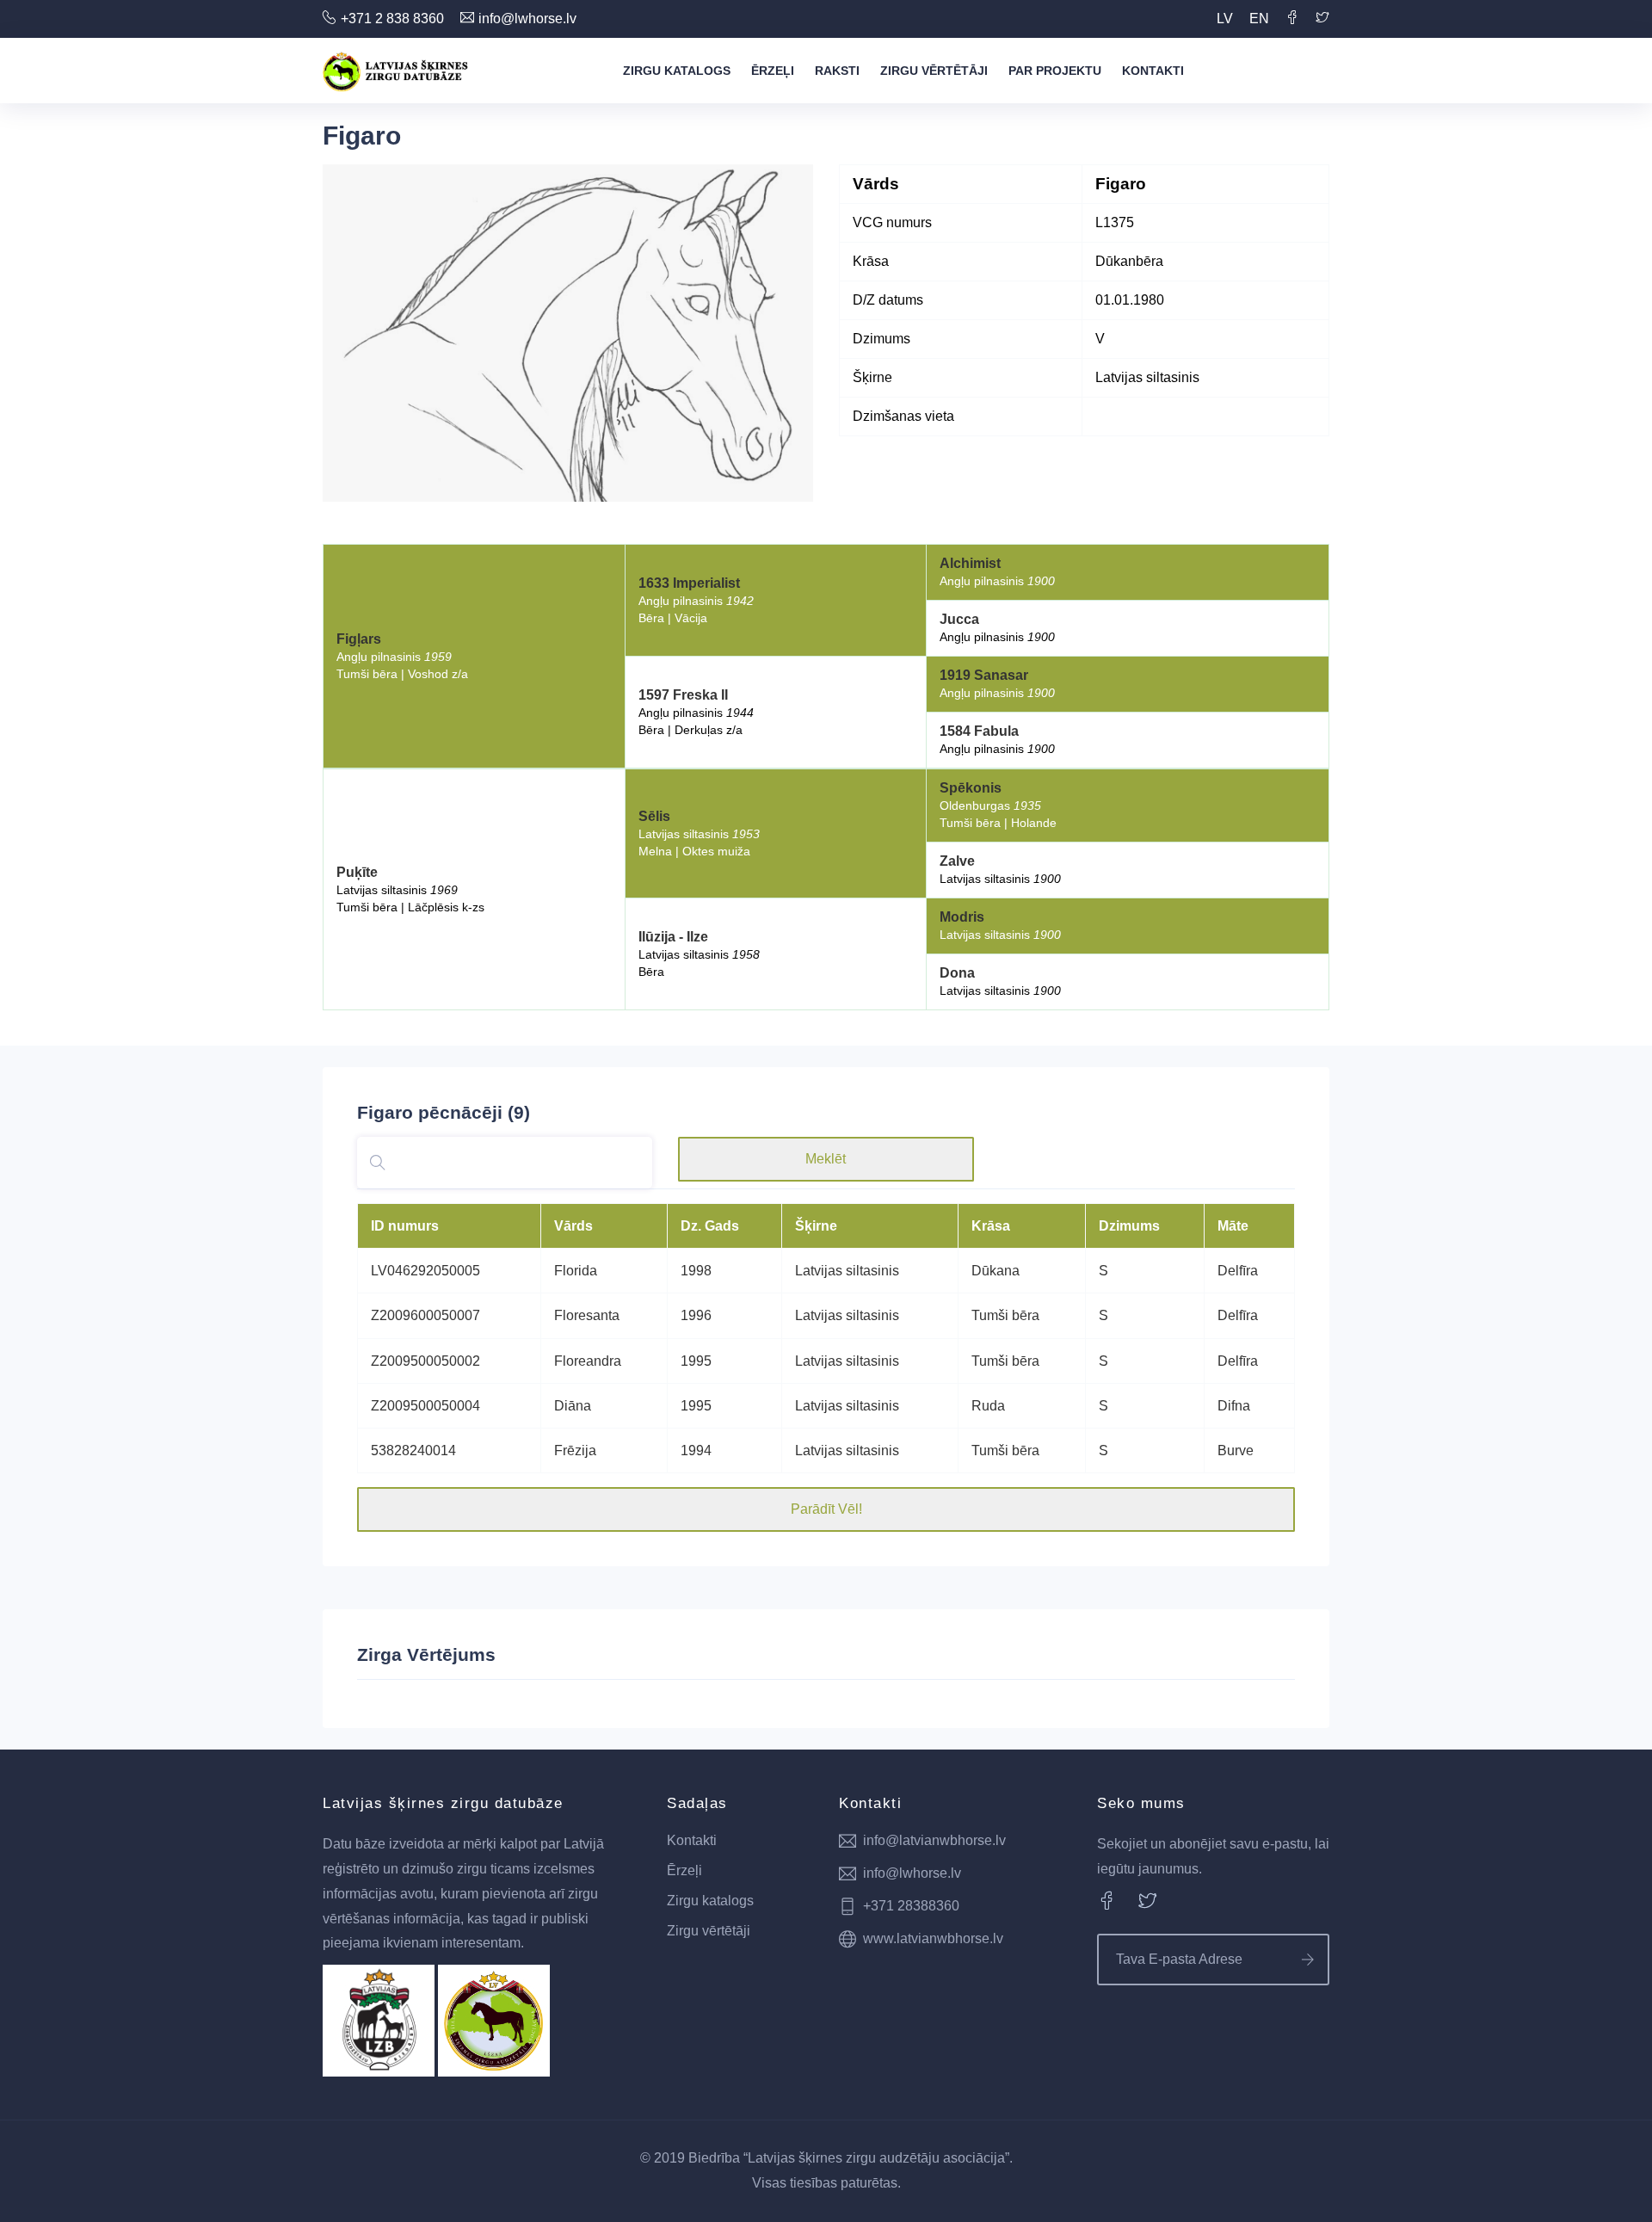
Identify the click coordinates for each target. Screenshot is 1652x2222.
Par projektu (1055, 71)
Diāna (573, 1406)
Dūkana (996, 1271)
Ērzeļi (773, 71)
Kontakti (1153, 71)
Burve (1236, 1450)
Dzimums (1129, 1226)
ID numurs (405, 1226)
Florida (576, 1271)
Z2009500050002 (425, 1361)
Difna (1234, 1406)
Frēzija (575, 1450)
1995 (696, 1361)
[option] (568, 333)
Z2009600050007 (425, 1315)
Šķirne (816, 1226)
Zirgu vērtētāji (934, 71)
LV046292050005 (425, 1271)
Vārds (573, 1226)
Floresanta (587, 1315)
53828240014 (413, 1450)
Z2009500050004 (425, 1406)
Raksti (837, 71)
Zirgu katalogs (677, 71)
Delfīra (1238, 1271)
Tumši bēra (1005, 1315)
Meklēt (826, 1159)
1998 (696, 1271)
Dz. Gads (710, 1226)
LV (1225, 19)
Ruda (988, 1406)
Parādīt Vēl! (826, 1509)
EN (1259, 19)
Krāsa (991, 1226)
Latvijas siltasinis (847, 1271)
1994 (696, 1450)
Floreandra (588, 1361)
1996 (696, 1315)
